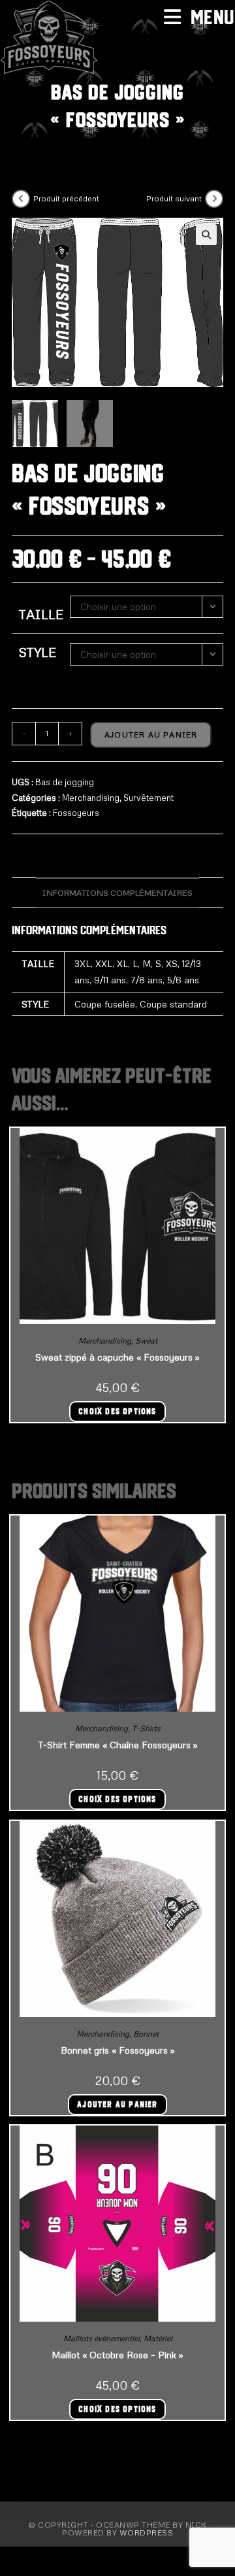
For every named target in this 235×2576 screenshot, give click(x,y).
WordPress (147, 2533)
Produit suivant (174, 198)
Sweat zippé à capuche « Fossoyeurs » (117, 1357)
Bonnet (146, 2034)
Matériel (158, 2338)
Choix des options (117, 1412)
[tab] (117, 893)
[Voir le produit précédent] (21, 199)
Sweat (146, 1341)
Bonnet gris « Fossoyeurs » (118, 2050)
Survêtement (149, 798)
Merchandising (91, 798)
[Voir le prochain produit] (214, 199)
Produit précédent (66, 198)
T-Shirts (146, 1728)
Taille (41, 614)
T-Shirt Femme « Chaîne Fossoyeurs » (118, 1745)
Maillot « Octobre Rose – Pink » (117, 2355)
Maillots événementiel (102, 2338)
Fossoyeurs (76, 813)
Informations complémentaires (117, 892)
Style (37, 652)
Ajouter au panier (151, 735)
